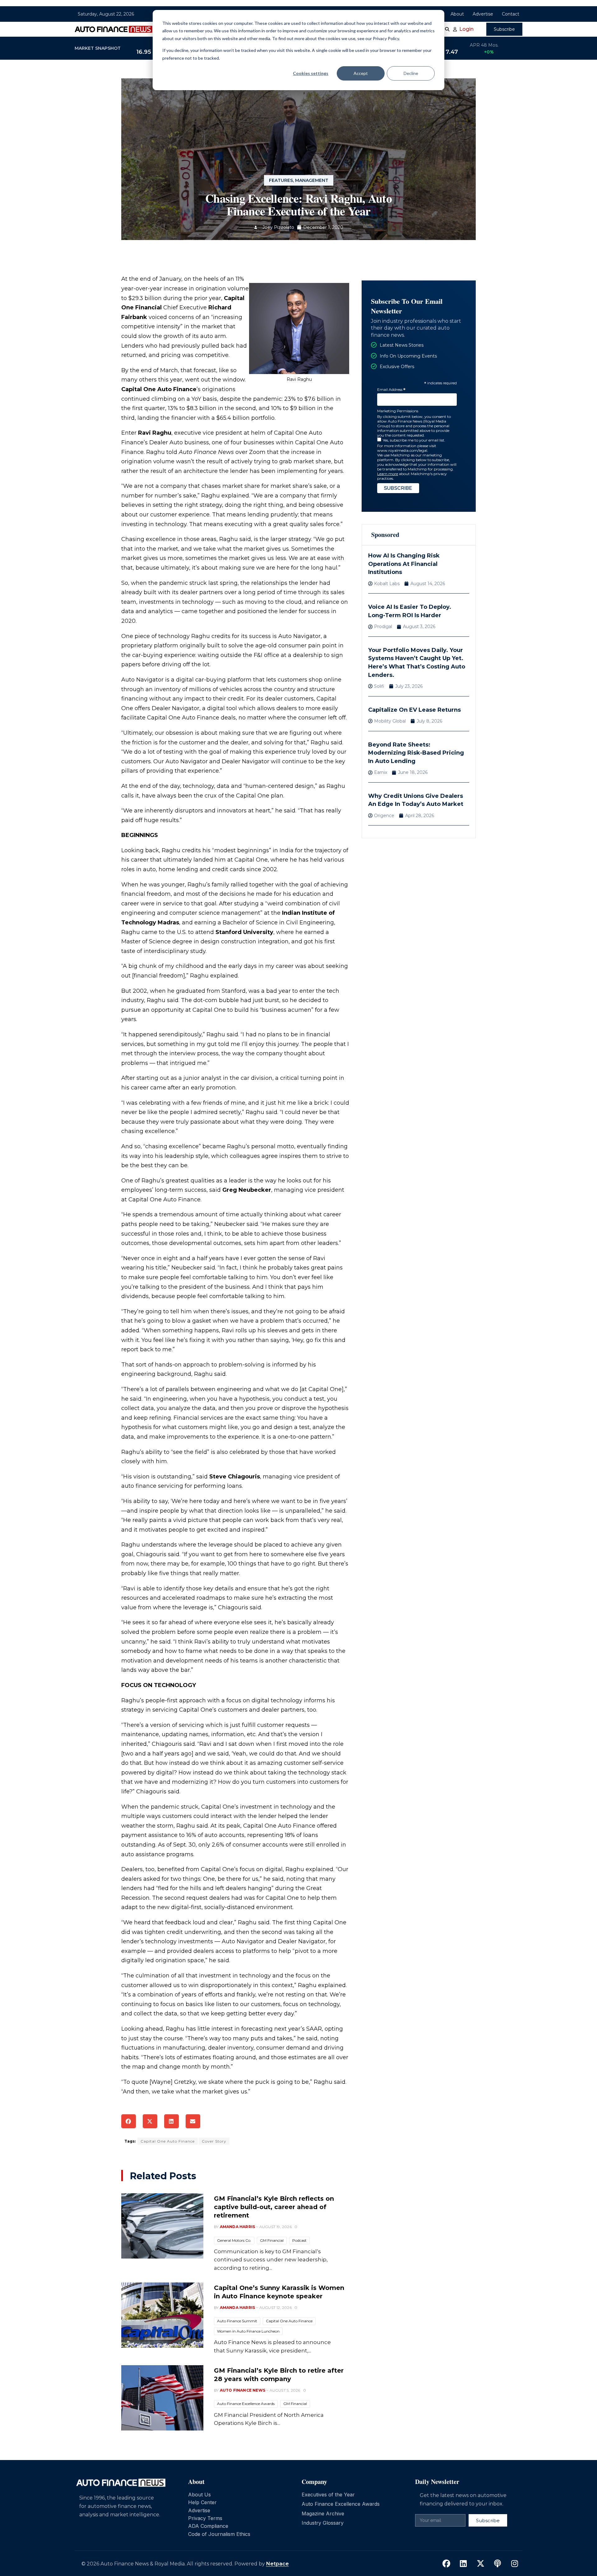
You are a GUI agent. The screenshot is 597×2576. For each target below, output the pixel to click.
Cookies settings (311, 73)
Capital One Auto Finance (168, 2141)
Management (312, 180)
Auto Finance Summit (237, 2321)
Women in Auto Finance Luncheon (248, 2331)
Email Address (391, 390)
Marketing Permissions (398, 411)
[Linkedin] (463, 2564)
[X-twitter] (480, 2564)
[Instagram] (515, 2564)
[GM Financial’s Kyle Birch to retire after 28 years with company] (162, 2398)
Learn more (388, 474)
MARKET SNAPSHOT (98, 48)
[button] (129, 2121)
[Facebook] (446, 2564)
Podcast (299, 2240)
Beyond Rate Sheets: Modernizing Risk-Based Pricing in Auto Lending (416, 753)
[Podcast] (497, 2564)
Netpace (278, 2564)
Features (281, 180)
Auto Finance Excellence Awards (246, 2404)
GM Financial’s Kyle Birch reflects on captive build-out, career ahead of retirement (274, 2207)
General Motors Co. (234, 2240)
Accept (361, 73)
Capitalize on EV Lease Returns (414, 710)
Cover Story (214, 2141)
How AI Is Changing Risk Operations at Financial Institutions (404, 564)
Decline (411, 73)
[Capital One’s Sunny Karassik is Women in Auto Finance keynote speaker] (162, 2315)
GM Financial (272, 2240)
